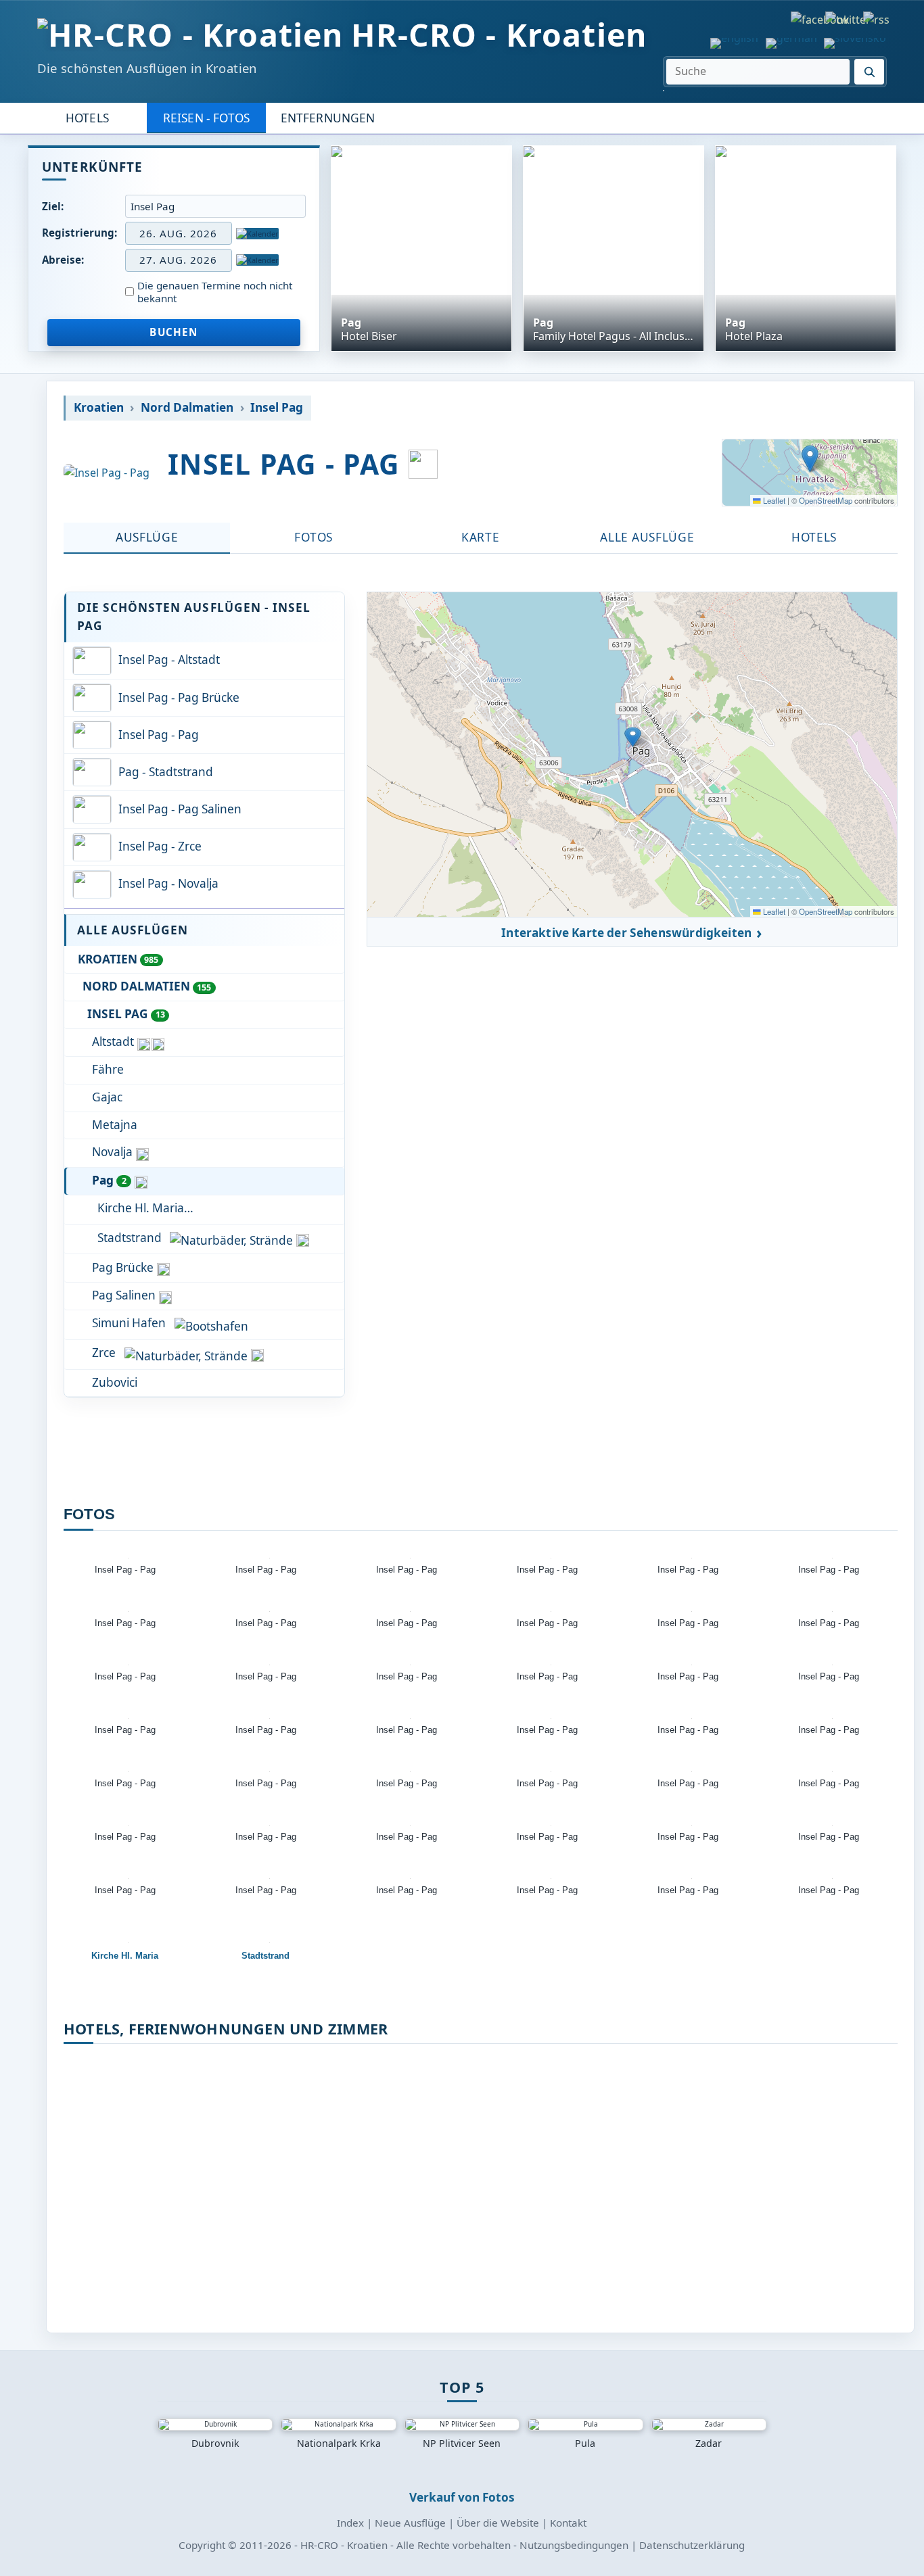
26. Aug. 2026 (178, 233)
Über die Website (498, 2523)
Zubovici (115, 1382)
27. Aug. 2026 (178, 260)
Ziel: (53, 206)
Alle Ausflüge (647, 537)
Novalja (112, 1152)
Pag (109, 1180)
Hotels (87, 118)
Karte (480, 537)
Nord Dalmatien (187, 408)
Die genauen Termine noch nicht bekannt (215, 292)
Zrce (104, 1353)
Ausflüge (147, 537)
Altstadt (113, 1042)
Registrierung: (79, 233)
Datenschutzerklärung (692, 2545)
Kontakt (568, 2523)
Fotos (313, 537)
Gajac (107, 1097)
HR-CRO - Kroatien (499, 35)
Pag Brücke (123, 1267)
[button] (810, 459)
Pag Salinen (124, 1295)
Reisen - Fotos (206, 118)
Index (350, 2523)
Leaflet (773, 500)
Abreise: (63, 260)
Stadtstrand (130, 1238)
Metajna (115, 1125)
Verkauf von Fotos (462, 2497)
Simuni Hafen (129, 1323)
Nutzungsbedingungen (574, 2545)
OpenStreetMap (826, 500)
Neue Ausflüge (410, 2523)
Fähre (108, 1069)
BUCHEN (174, 332)
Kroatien (99, 408)
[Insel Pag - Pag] (107, 473)
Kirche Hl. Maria (141, 1208)
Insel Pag (277, 408)
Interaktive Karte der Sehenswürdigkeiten (626, 933)
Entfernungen (328, 118)
